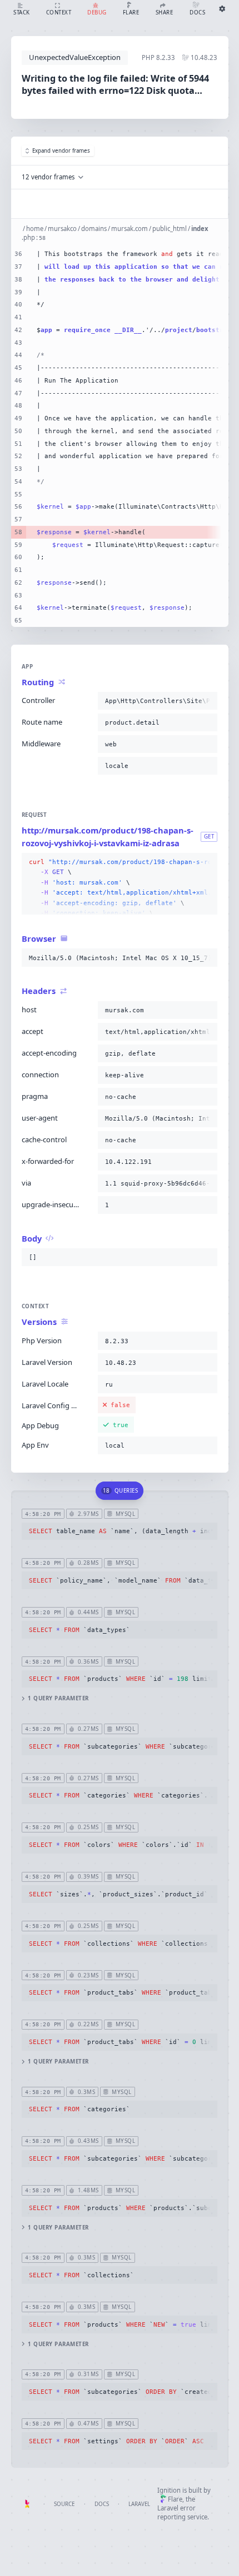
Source (64, 2504)
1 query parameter (58, 1698)
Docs (102, 2504)
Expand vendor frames (61, 151)
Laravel (139, 2504)
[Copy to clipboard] (207, 701)
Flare (175, 2499)
